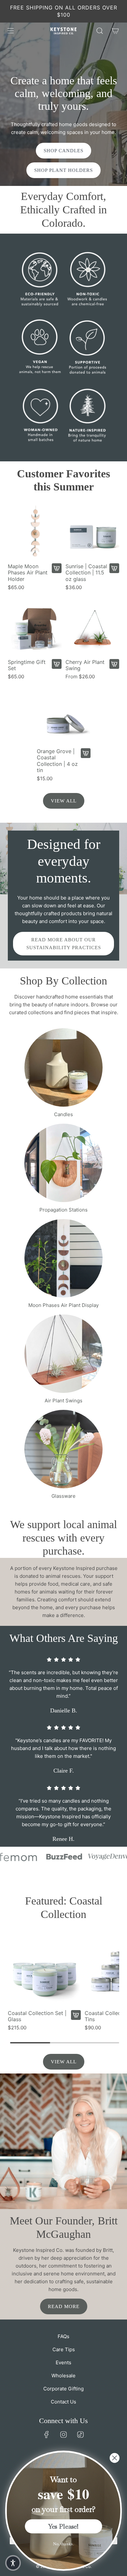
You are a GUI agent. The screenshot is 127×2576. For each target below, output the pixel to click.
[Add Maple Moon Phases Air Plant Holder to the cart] (57, 568)
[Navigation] (10, 31)
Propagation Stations (63, 1210)
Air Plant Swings (63, 1401)
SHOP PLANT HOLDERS (63, 170)
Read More (64, 2306)
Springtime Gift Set (27, 665)
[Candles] (63, 1067)
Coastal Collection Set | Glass (37, 2016)
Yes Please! (63, 2526)
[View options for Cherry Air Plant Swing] (114, 664)
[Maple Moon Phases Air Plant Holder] (35, 532)
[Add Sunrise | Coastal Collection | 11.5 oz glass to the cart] (114, 568)
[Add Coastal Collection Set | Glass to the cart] (76, 2015)
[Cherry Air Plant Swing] (92, 628)
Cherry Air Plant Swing (85, 665)
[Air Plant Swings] (63, 1354)
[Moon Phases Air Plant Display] (63, 1258)
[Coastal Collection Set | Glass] (44, 1970)
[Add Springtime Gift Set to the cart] (57, 664)
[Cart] (115, 31)
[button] (13, 2563)
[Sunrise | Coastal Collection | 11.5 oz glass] (92, 532)
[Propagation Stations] (63, 1163)
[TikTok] (80, 2435)
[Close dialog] (115, 2458)
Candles (63, 1114)
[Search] (100, 31)
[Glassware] (63, 1449)
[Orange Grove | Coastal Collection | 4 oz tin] (64, 717)
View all (64, 801)
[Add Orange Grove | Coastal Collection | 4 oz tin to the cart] (86, 753)
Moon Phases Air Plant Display (63, 1305)
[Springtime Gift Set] (35, 628)
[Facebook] (47, 2435)
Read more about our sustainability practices (64, 944)
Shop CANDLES (63, 151)
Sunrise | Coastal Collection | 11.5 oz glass (86, 573)
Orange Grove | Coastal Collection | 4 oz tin (57, 761)
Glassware (63, 1496)
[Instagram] (63, 2435)
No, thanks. (63, 2544)
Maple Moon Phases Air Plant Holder (28, 573)
